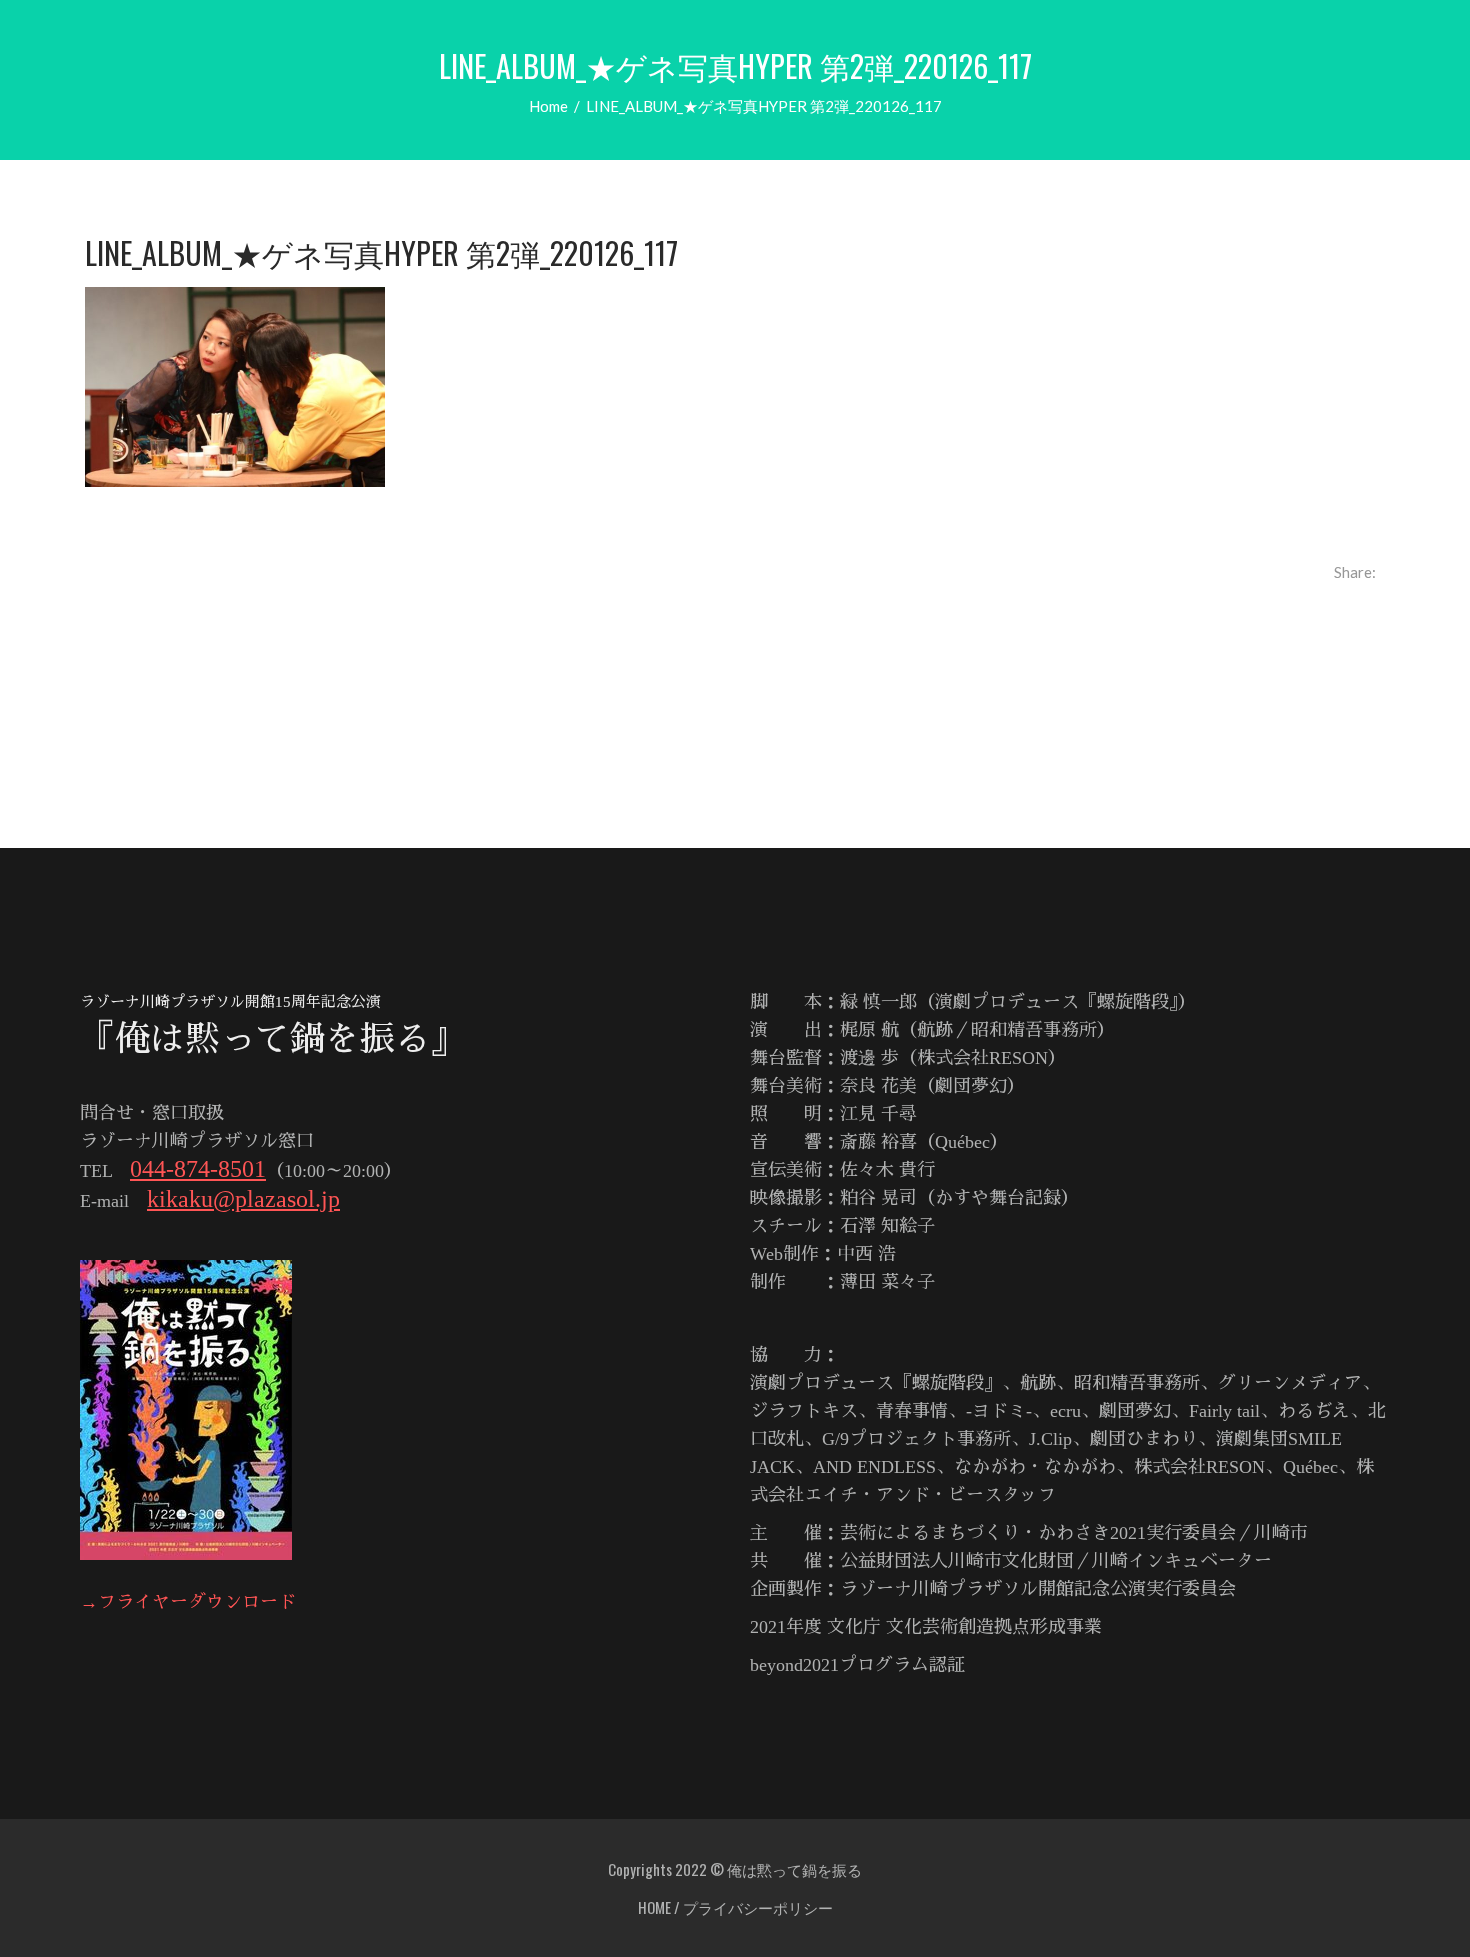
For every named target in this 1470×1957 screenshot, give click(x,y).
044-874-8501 (198, 1169)
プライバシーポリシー (758, 1907)
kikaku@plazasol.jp (243, 1199)
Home (548, 106)
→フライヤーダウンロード (188, 1602)
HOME (654, 1907)
